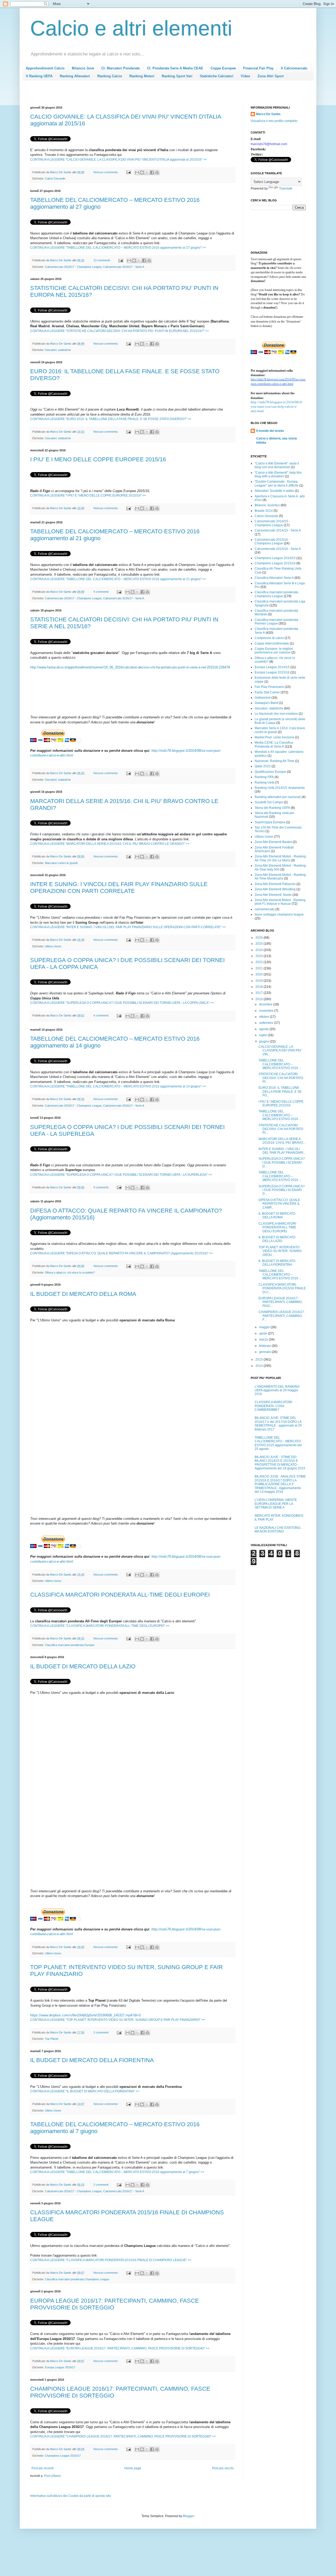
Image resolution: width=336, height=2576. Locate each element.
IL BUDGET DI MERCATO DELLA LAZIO (83, 1666)
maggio (265, 1327)
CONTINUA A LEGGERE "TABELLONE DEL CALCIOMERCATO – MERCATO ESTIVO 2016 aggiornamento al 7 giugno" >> (117, 2172)
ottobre (264, 1017)
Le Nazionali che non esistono (276, 714)
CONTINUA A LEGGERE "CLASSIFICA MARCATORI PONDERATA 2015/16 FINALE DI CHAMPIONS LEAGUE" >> (111, 2260)
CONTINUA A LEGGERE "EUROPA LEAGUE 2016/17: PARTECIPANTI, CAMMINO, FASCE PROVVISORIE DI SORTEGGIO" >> (120, 2348)
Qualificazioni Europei (270, 772)
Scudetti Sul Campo (269, 802)
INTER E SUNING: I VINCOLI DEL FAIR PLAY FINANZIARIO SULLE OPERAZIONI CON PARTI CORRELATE (119, 888)
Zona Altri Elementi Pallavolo (275, 884)
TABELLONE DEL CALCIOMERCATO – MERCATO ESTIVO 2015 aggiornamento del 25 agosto (278, 1443)
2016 (259, 999)
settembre (267, 1023)
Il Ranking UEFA (39, 76)
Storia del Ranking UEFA (272, 808)
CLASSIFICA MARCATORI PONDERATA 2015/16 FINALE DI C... (282, 1288)
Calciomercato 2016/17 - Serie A (124, 267)
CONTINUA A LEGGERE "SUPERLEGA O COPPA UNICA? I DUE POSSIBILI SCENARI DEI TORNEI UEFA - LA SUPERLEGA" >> (121, 1175)
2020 (259, 974)
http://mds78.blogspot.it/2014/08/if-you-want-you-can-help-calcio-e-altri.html (277, 407)
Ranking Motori (142, 76)
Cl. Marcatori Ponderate (120, 68)
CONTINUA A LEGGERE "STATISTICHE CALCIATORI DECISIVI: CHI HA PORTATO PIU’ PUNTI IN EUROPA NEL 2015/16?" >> (120, 331)
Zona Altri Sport (271, 76)
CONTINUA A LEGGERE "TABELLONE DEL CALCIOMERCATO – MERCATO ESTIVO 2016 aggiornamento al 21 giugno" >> (118, 579)
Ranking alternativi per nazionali (278, 797)
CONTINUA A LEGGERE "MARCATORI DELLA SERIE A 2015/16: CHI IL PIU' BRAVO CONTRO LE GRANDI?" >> (110, 844)
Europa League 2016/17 (60, 2367)
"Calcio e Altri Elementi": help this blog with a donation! (278, 474)
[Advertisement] (126, 95)
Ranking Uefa (264, 783)
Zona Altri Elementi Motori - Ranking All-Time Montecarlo (280, 877)
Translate (286, 188)
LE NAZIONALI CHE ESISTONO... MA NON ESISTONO (279, 1530)
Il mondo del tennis (270, 431)
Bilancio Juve (83, 68)
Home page (133, 2468)
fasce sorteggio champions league (279, 914)
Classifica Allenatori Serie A (274, 578)
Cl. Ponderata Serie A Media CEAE (175, 68)
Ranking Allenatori (75, 76)
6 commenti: (102, 1015)
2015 (259, 1359)
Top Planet (52, 2039)
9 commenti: (102, 1187)
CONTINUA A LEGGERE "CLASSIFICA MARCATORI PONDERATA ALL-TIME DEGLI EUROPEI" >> (100, 1626)
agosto (264, 1029)
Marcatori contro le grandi (61, 863)
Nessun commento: (106, 172)
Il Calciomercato (294, 68)
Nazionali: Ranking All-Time (274, 761)
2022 (259, 962)
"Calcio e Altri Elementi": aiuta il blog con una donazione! (277, 465)
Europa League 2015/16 (272, 672)
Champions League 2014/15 (275, 558)
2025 (259, 944)
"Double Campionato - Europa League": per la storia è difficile (277, 483)
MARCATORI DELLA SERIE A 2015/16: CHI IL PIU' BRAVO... (282, 1141)
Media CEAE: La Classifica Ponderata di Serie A (274, 744)
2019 (259, 981)
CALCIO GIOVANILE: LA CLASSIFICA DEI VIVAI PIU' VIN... (280, 1051)
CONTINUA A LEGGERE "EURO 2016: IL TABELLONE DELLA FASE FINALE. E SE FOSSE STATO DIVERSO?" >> (111, 419)
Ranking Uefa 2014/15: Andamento (280, 788)
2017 (259, 993)
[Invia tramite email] (137, 172)
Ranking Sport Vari (177, 76)
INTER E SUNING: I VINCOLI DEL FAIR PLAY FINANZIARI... (282, 1151)
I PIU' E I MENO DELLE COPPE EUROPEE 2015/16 (98, 459)
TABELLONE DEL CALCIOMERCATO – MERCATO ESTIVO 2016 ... (280, 1064)
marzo (264, 1340)
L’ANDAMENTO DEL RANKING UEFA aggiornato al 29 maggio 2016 (277, 1390)
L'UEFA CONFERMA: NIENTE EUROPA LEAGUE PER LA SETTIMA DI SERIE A (276, 1504)
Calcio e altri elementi (131, 28)
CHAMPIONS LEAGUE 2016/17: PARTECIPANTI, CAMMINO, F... (282, 1316)
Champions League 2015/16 (275, 563)
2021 (259, 968)
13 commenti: (102, 260)
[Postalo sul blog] (142, 172)
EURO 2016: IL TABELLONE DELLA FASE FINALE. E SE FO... (280, 1092)
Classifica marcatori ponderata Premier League (276, 622)
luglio (263, 1035)
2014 (259, 1366)
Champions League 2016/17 (63, 2456)
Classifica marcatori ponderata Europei (70, 1645)
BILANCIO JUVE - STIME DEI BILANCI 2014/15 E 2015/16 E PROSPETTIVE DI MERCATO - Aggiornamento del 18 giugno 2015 (280, 1463)
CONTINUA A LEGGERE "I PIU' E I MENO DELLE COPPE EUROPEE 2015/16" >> (88, 495)
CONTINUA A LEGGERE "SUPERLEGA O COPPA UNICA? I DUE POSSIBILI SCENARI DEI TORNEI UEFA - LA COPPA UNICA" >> (122, 1003)
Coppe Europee (223, 68)
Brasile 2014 (264, 511)
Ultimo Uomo (53, 946)
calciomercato (265, 909)
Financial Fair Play (258, 68)
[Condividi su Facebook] (152, 172)
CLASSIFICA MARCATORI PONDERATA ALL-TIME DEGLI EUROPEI (120, 1595)
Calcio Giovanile (55, 178)
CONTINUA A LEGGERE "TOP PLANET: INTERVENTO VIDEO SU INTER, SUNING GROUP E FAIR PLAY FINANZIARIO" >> (118, 2020)
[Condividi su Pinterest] (157, 172)
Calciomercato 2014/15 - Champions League (272, 523)
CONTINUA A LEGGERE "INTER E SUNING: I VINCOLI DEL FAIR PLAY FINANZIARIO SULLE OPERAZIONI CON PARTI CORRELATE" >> (128, 927)
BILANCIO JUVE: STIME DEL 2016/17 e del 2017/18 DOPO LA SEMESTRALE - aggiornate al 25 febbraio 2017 (278, 1424)
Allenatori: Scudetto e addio (274, 491)
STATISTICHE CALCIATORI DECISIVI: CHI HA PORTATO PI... (281, 1078)
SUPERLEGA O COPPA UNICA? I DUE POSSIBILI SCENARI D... (282, 1162)
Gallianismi (263, 698)
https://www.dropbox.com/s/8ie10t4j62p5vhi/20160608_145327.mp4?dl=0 (85, 2015)
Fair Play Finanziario (269, 687)
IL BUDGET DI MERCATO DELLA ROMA (83, 1294)
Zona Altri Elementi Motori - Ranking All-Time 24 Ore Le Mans (280, 858)
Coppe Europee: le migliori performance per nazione (274, 651)
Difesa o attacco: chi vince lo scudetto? (70, 1272)
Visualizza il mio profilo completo (274, 121)
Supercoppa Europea (270, 822)
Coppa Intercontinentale (272, 643)
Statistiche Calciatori (217, 76)
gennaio (265, 1352)
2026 (259, 938)
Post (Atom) (52, 2476)
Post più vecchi (223, 2468)
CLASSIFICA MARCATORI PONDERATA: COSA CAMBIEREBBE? (273, 1406)
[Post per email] (128, 172)
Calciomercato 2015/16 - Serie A (278, 549)
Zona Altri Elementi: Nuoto (273, 895)
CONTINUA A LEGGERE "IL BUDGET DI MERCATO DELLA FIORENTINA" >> (85, 2091)
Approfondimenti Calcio (45, 68)
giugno (264, 1041)
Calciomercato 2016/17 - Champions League (73, 267)
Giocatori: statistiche (58, 350)
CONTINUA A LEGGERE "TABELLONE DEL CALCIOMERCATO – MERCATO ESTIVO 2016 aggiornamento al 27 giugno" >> (118, 248)
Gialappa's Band (266, 703)
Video (245, 76)
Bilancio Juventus (267, 505)
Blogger (188, 2516)
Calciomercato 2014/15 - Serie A (278, 530)
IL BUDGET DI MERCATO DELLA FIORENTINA (92, 2060)
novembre (267, 1011)
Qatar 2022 (263, 766)
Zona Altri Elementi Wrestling (275, 889)
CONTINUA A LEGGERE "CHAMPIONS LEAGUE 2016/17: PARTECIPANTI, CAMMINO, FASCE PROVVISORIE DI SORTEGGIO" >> (123, 2436)
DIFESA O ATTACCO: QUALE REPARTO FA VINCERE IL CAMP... (279, 1204)
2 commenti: (102, 2032)
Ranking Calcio (110, 76)
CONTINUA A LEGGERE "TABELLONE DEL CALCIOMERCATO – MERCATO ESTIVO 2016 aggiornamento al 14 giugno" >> (118, 1086)
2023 (259, 956)
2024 (259, 950)
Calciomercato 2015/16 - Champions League (272, 541)
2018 (259, 987)
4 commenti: (102, 592)
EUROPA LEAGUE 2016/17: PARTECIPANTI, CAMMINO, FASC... (280, 1302)
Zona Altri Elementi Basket (273, 842)
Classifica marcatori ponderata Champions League (77, 2279)
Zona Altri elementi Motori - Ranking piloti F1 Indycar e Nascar (280, 902)
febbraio (265, 1346)
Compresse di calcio (269, 638)
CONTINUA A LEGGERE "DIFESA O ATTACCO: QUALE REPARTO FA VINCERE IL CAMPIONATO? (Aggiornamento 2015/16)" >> (122, 1253)
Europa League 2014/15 (272, 667)
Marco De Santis (268, 114)
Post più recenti (43, 2468)
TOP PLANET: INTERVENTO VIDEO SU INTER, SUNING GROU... (280, 1251)
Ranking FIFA (264, 777)
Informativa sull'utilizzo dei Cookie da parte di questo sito (70, 2496)
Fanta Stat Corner (267, 692)
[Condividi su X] (147, 172)
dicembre (266, 1004)
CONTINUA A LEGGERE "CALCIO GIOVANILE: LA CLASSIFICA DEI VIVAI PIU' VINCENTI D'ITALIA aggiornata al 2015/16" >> (119, 160)
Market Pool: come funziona (274, 737)
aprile (264, 1333)
